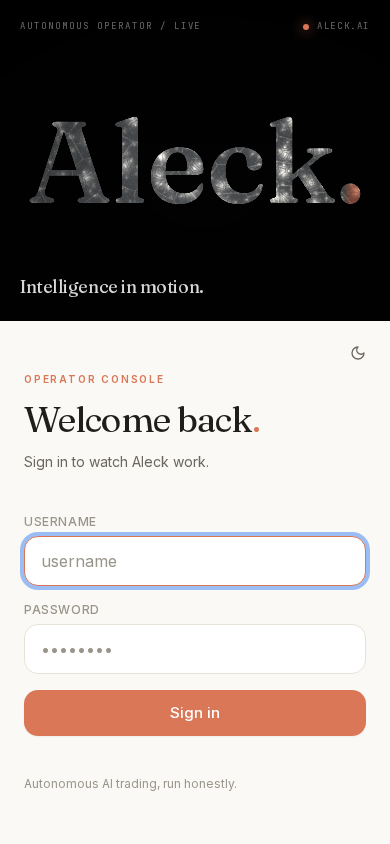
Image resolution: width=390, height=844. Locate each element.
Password (62, 609)
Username (60, 521)
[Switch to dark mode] (358, 353)
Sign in (195, 712)
